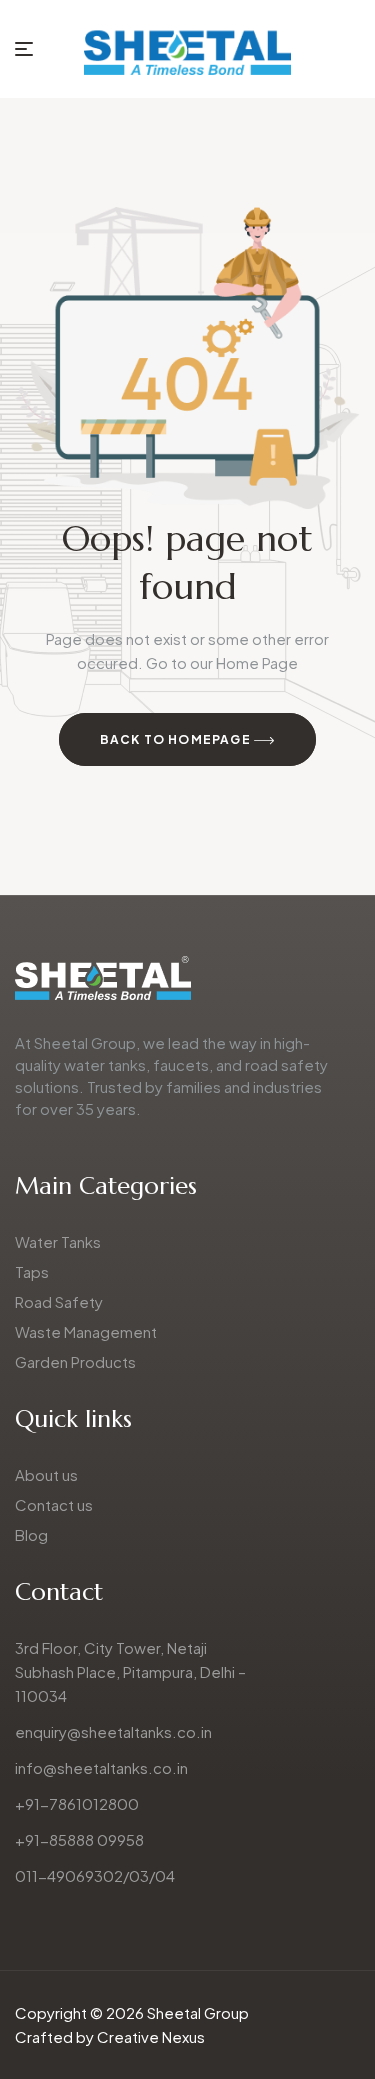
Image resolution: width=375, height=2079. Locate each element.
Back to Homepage (177, 739)
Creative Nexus (151, 2036)
